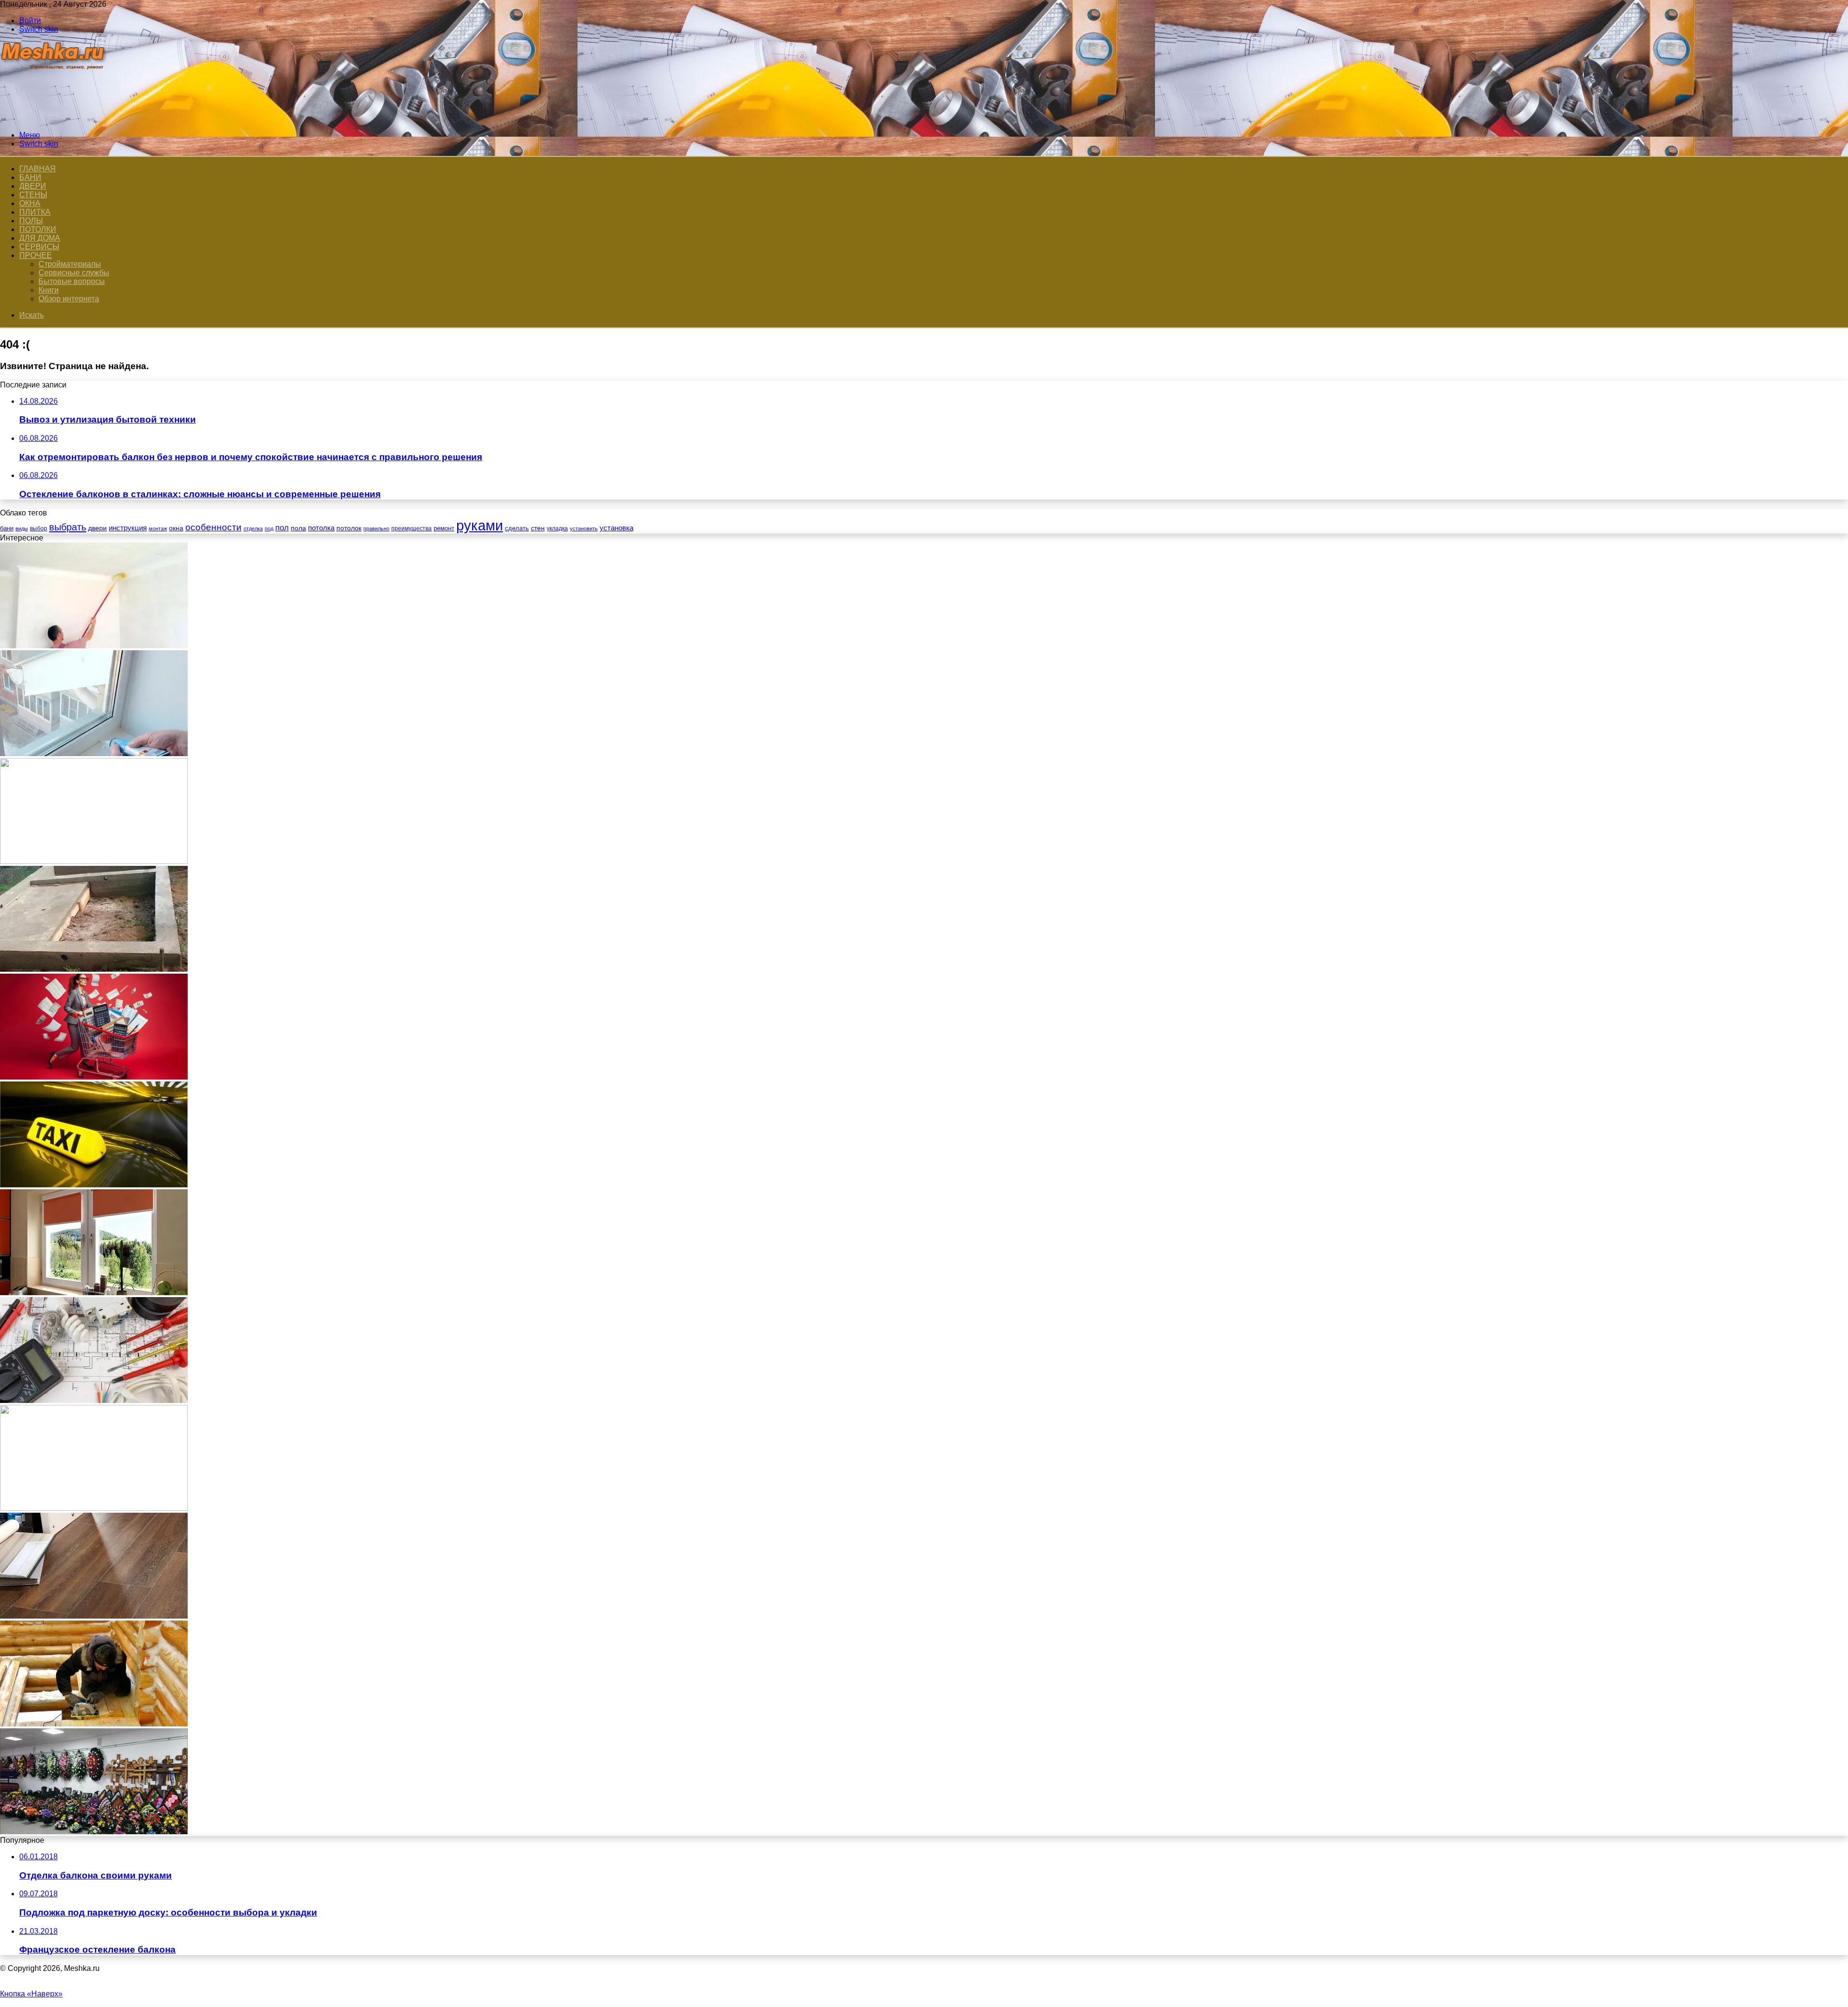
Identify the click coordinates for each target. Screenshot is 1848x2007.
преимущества (411, 528)
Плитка (35, 212)
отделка (253, 528)
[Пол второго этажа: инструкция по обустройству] (94, 1724)
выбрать (68, 527)
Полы (31, 221)
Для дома (40, 238)
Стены (33, 195)
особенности (213, 527)
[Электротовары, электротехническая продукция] (94, 1400)
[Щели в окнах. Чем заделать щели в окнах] (94, 753)
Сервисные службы (74, 273)
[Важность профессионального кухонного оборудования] (94, 861)
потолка (321, 528)
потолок (349, 528)
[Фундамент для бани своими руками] (94, 969)
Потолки (38, 229)
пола (298, 528)
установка (616, 528)
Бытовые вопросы (72, 281)
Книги (49, 290)
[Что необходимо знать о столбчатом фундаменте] (94, 1508)
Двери (33, 186)
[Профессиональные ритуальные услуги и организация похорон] (94, 1832)
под (269, 528)
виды (22, 528)
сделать (517, 528)
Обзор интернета (69, 299)
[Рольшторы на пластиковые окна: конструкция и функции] (94, 1293)
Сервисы (39, 247)
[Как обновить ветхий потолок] (94, 646)
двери (97, 528)
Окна (30, 203)
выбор (38, 528)
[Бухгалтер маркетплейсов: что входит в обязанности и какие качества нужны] (94, 1077)
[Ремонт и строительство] (54, 119)
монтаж (158, 528)
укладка (557, 528)
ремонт (444, 528)
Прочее (36, 255)
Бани (30, 177)
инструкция (128, 528)
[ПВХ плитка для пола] (94, 1616)
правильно (376, 528)
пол (282, 528)
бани (7, 528)
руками (480, 525)
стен (538, 528)
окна (176, 528)
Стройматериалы (70, 264)
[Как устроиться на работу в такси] (94, 1185)
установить (584, 528)
